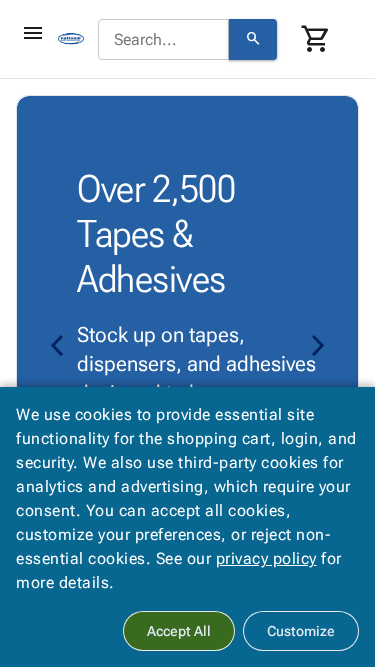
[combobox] (163, 40)
